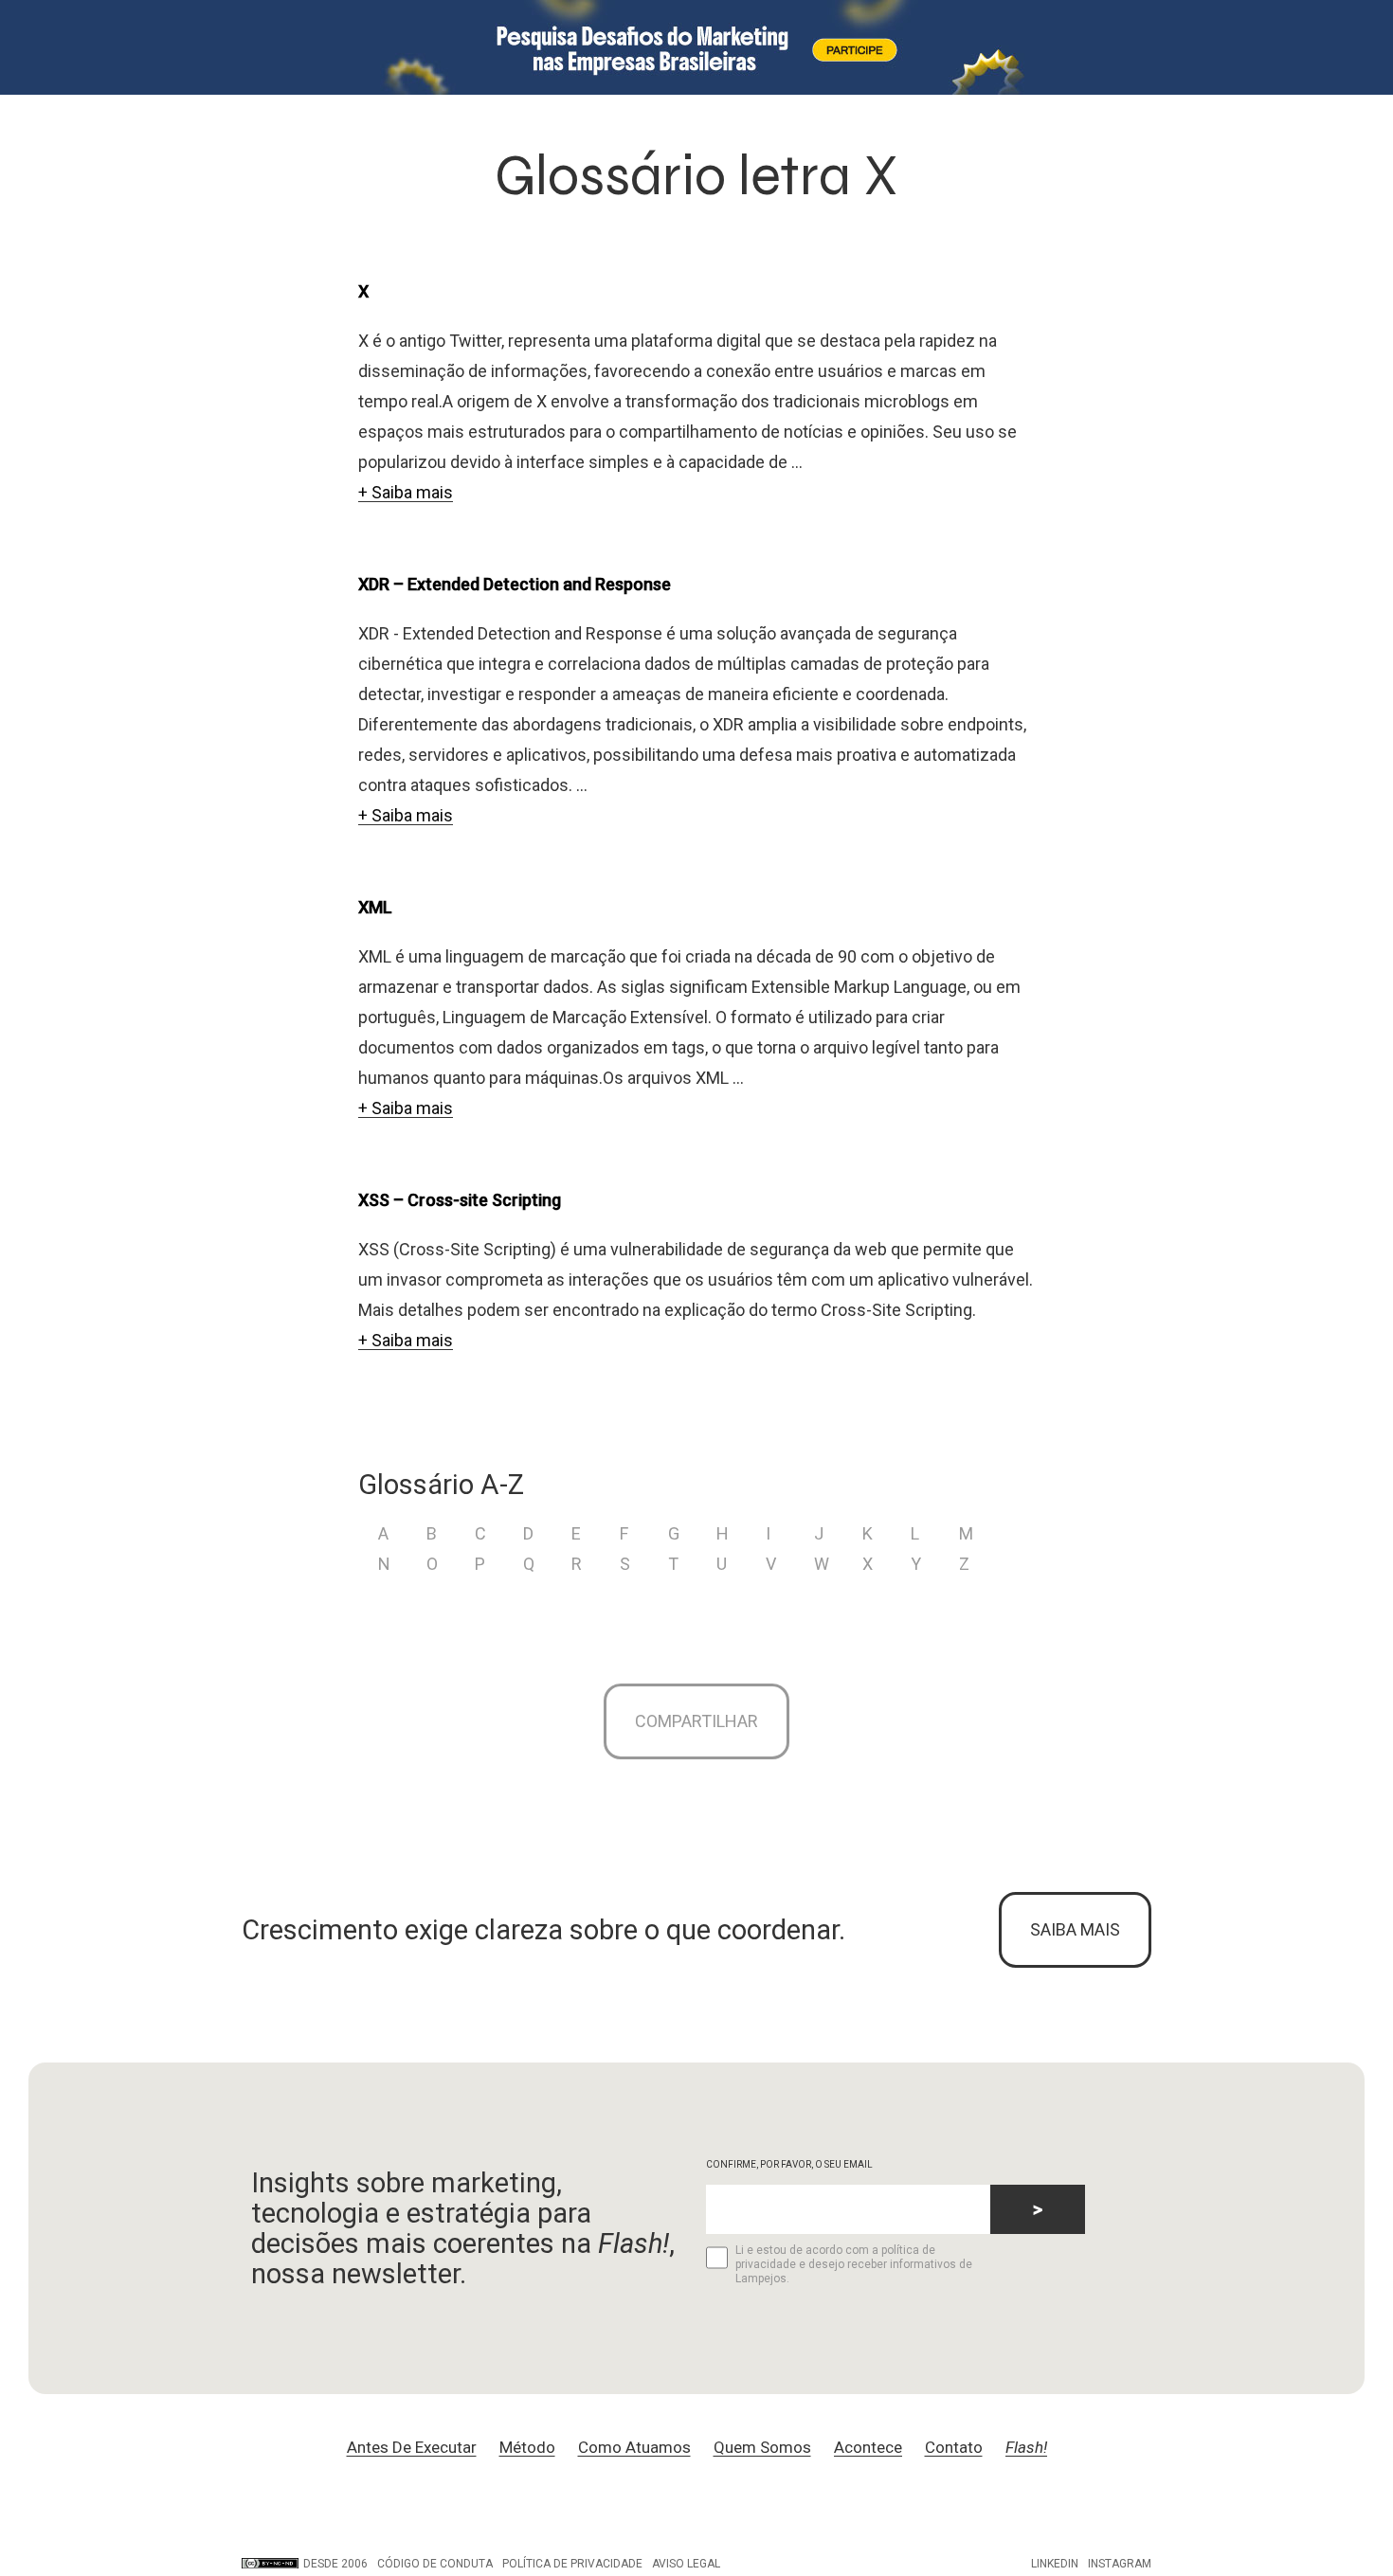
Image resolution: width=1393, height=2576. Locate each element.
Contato (954, 2447)
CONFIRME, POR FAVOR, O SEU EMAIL (789, 2164)
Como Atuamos (634, 2447)
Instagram (1120, 2564)
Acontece (868, 2447)
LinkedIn (1055, 2564)
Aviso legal (686, 2564)
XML (375, 907)
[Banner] (696, 47)
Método (527, 2447)
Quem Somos (762, 2447)
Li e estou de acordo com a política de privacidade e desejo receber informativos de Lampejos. (854, 2264)
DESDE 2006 (335, 2564)
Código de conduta (435, 2564)
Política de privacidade (572, 2564)
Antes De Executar (412, 2447)
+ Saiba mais (406, 492)
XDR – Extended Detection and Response (515, 584)
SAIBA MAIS (1075, 1929)
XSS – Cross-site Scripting (460, 1200)
